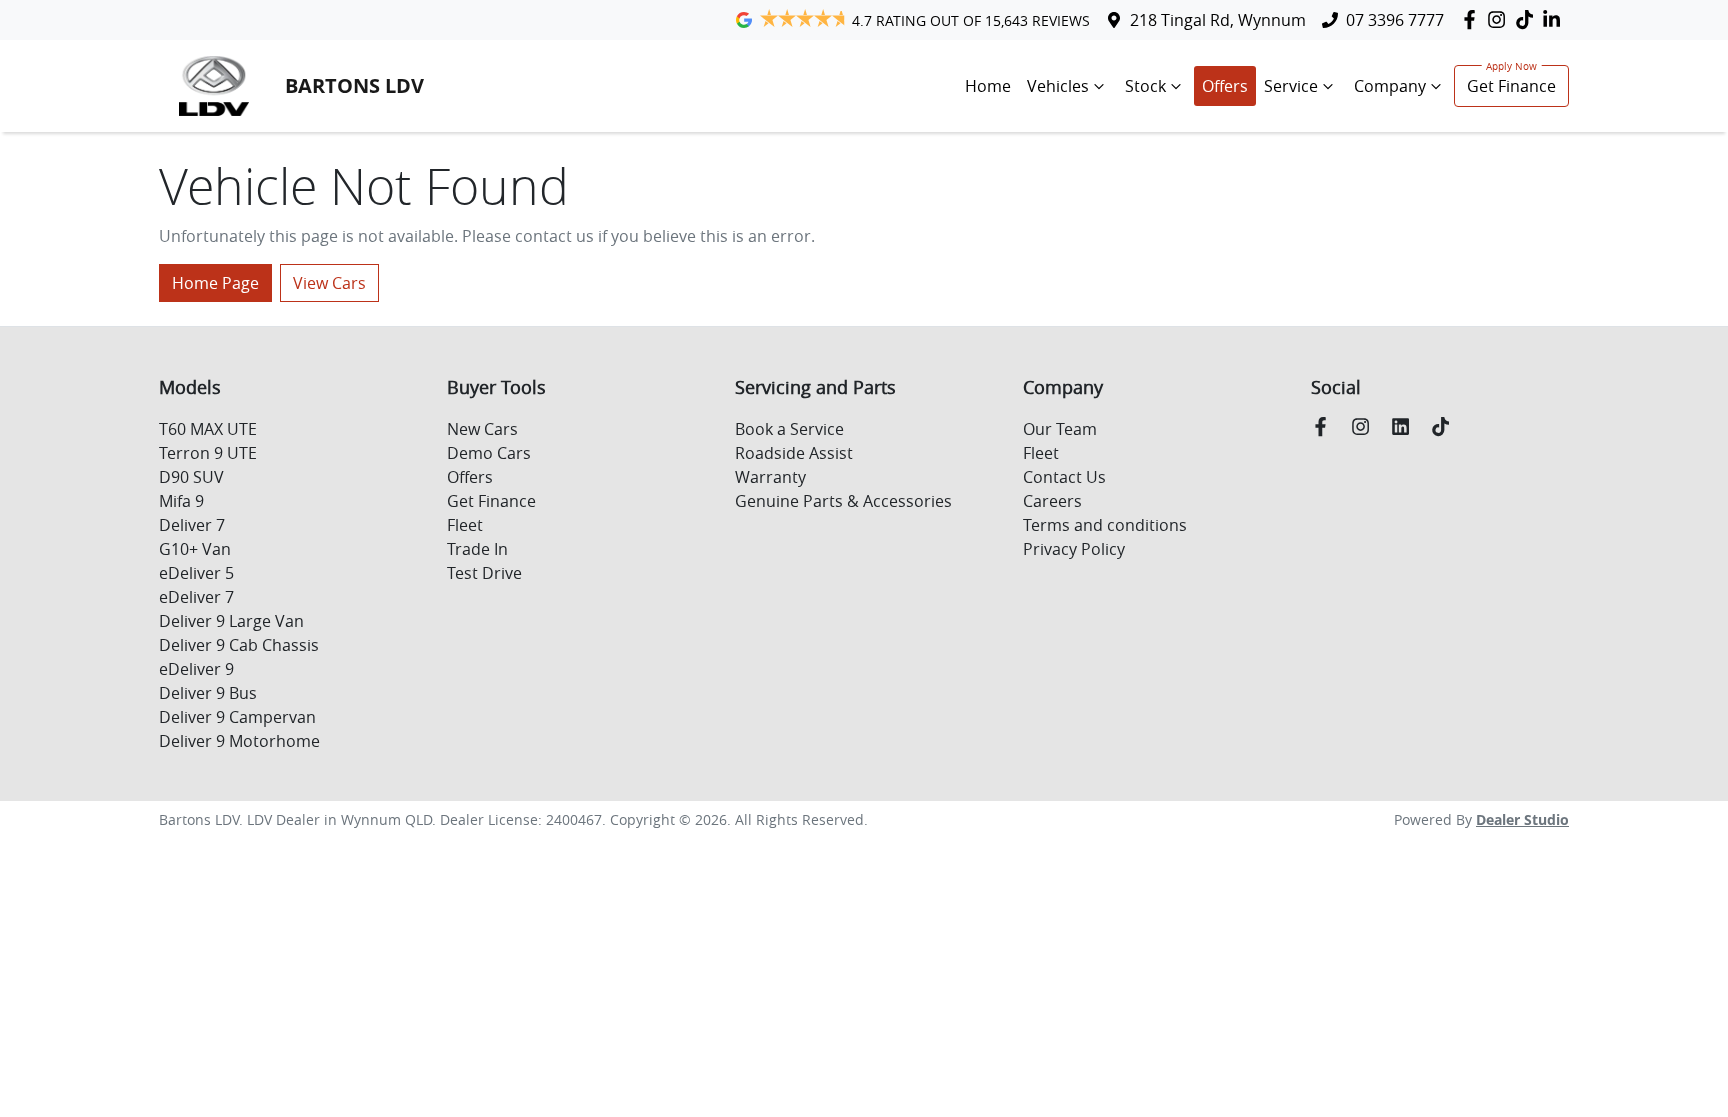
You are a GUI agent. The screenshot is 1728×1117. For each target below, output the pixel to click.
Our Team (1060, 429)
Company (1390, 86)
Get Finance (1511, 86)
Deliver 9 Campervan (237, 717)
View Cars (329, 283)
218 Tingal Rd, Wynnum (1218, 20)
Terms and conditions (1105, 525)
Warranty (770, 477)
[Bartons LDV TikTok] (1444, 426)
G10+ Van (195, 549)
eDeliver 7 (196, 597)
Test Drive (484, 573)
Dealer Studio (1522, 819)
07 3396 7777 (1395, 20)
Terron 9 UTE (208, 453)
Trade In (477, 549)
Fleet (465, 525)
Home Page (215, 283)
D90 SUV (191, 477)
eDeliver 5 (196, 573)
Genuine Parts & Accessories (843, 501)
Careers (1052, 501)
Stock (1145, 86)
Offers (1225, 86)
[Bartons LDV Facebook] (1473, 19)
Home (988, 86)
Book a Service (789, 429)
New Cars (482, 429)
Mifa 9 (181, 501)
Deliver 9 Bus (208, 693)
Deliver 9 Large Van (231, 621)
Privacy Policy (1074, 549)
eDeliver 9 (196, 669)
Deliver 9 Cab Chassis (239, 645)
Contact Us (1064, 477)
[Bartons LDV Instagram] (1500, 19)
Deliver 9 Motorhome (239, 741)
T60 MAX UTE (208, 429)
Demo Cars (489, 453)
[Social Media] (1528, 19)
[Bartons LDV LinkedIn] (1555, 19)
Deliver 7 (192, 525)
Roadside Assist (794, 453)
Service (1291, 86)
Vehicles (1058, 86)
